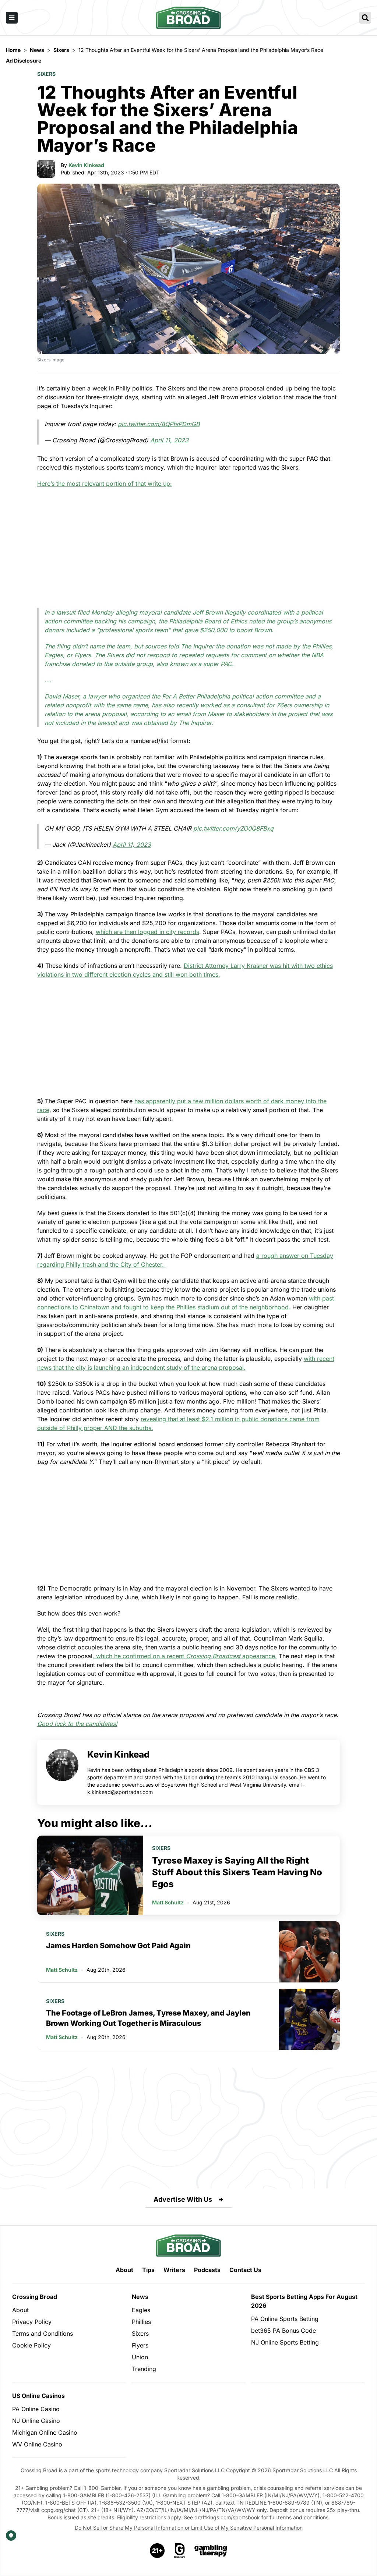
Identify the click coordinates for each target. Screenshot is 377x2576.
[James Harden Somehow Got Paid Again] (309, 1952)
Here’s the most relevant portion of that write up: (105, 484)
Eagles (141, 2310)
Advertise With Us (183, 2199)
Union (140, 2357)
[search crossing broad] (365, 18)
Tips (148, 2270)
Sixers (46, 74)
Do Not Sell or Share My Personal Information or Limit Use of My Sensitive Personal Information (189, 2528)
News (140, 2297)
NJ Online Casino (36, 2421)
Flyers (140, 2345)
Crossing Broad (35, 2297)
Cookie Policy (31, 2345)
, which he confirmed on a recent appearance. (185, 1656)
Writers (174, 2270)
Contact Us (245, 2270)
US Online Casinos (38, 2396)
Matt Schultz (168, 1902)
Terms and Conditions (43, 2333)
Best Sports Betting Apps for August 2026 (304, 2301)
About (124, 2270)
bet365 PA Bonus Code (283, 2331)
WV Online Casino (37, 2444)
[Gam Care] (180, 2551)
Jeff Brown (208, 612)
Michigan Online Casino (45, 2432)
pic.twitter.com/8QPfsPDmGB (159, 424)
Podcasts (207, 2270)
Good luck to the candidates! (77, 1724)
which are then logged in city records (147, 932)
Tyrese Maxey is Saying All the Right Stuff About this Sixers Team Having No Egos (237, 1872)
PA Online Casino (36, 2409)
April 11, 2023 (169, 440)
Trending (144, 2369)
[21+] (158, 2551)
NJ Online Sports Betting (285, 2342)
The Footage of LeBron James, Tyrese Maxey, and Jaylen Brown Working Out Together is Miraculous (148, 2018)
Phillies (141, 2322)
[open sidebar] (12, 18)
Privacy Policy (32, 2322)
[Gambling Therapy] (211, 2551)
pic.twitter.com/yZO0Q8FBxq (233, 828)
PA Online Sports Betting (285, 2319)
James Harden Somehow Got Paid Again (118, 1946)
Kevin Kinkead (86, 165)
